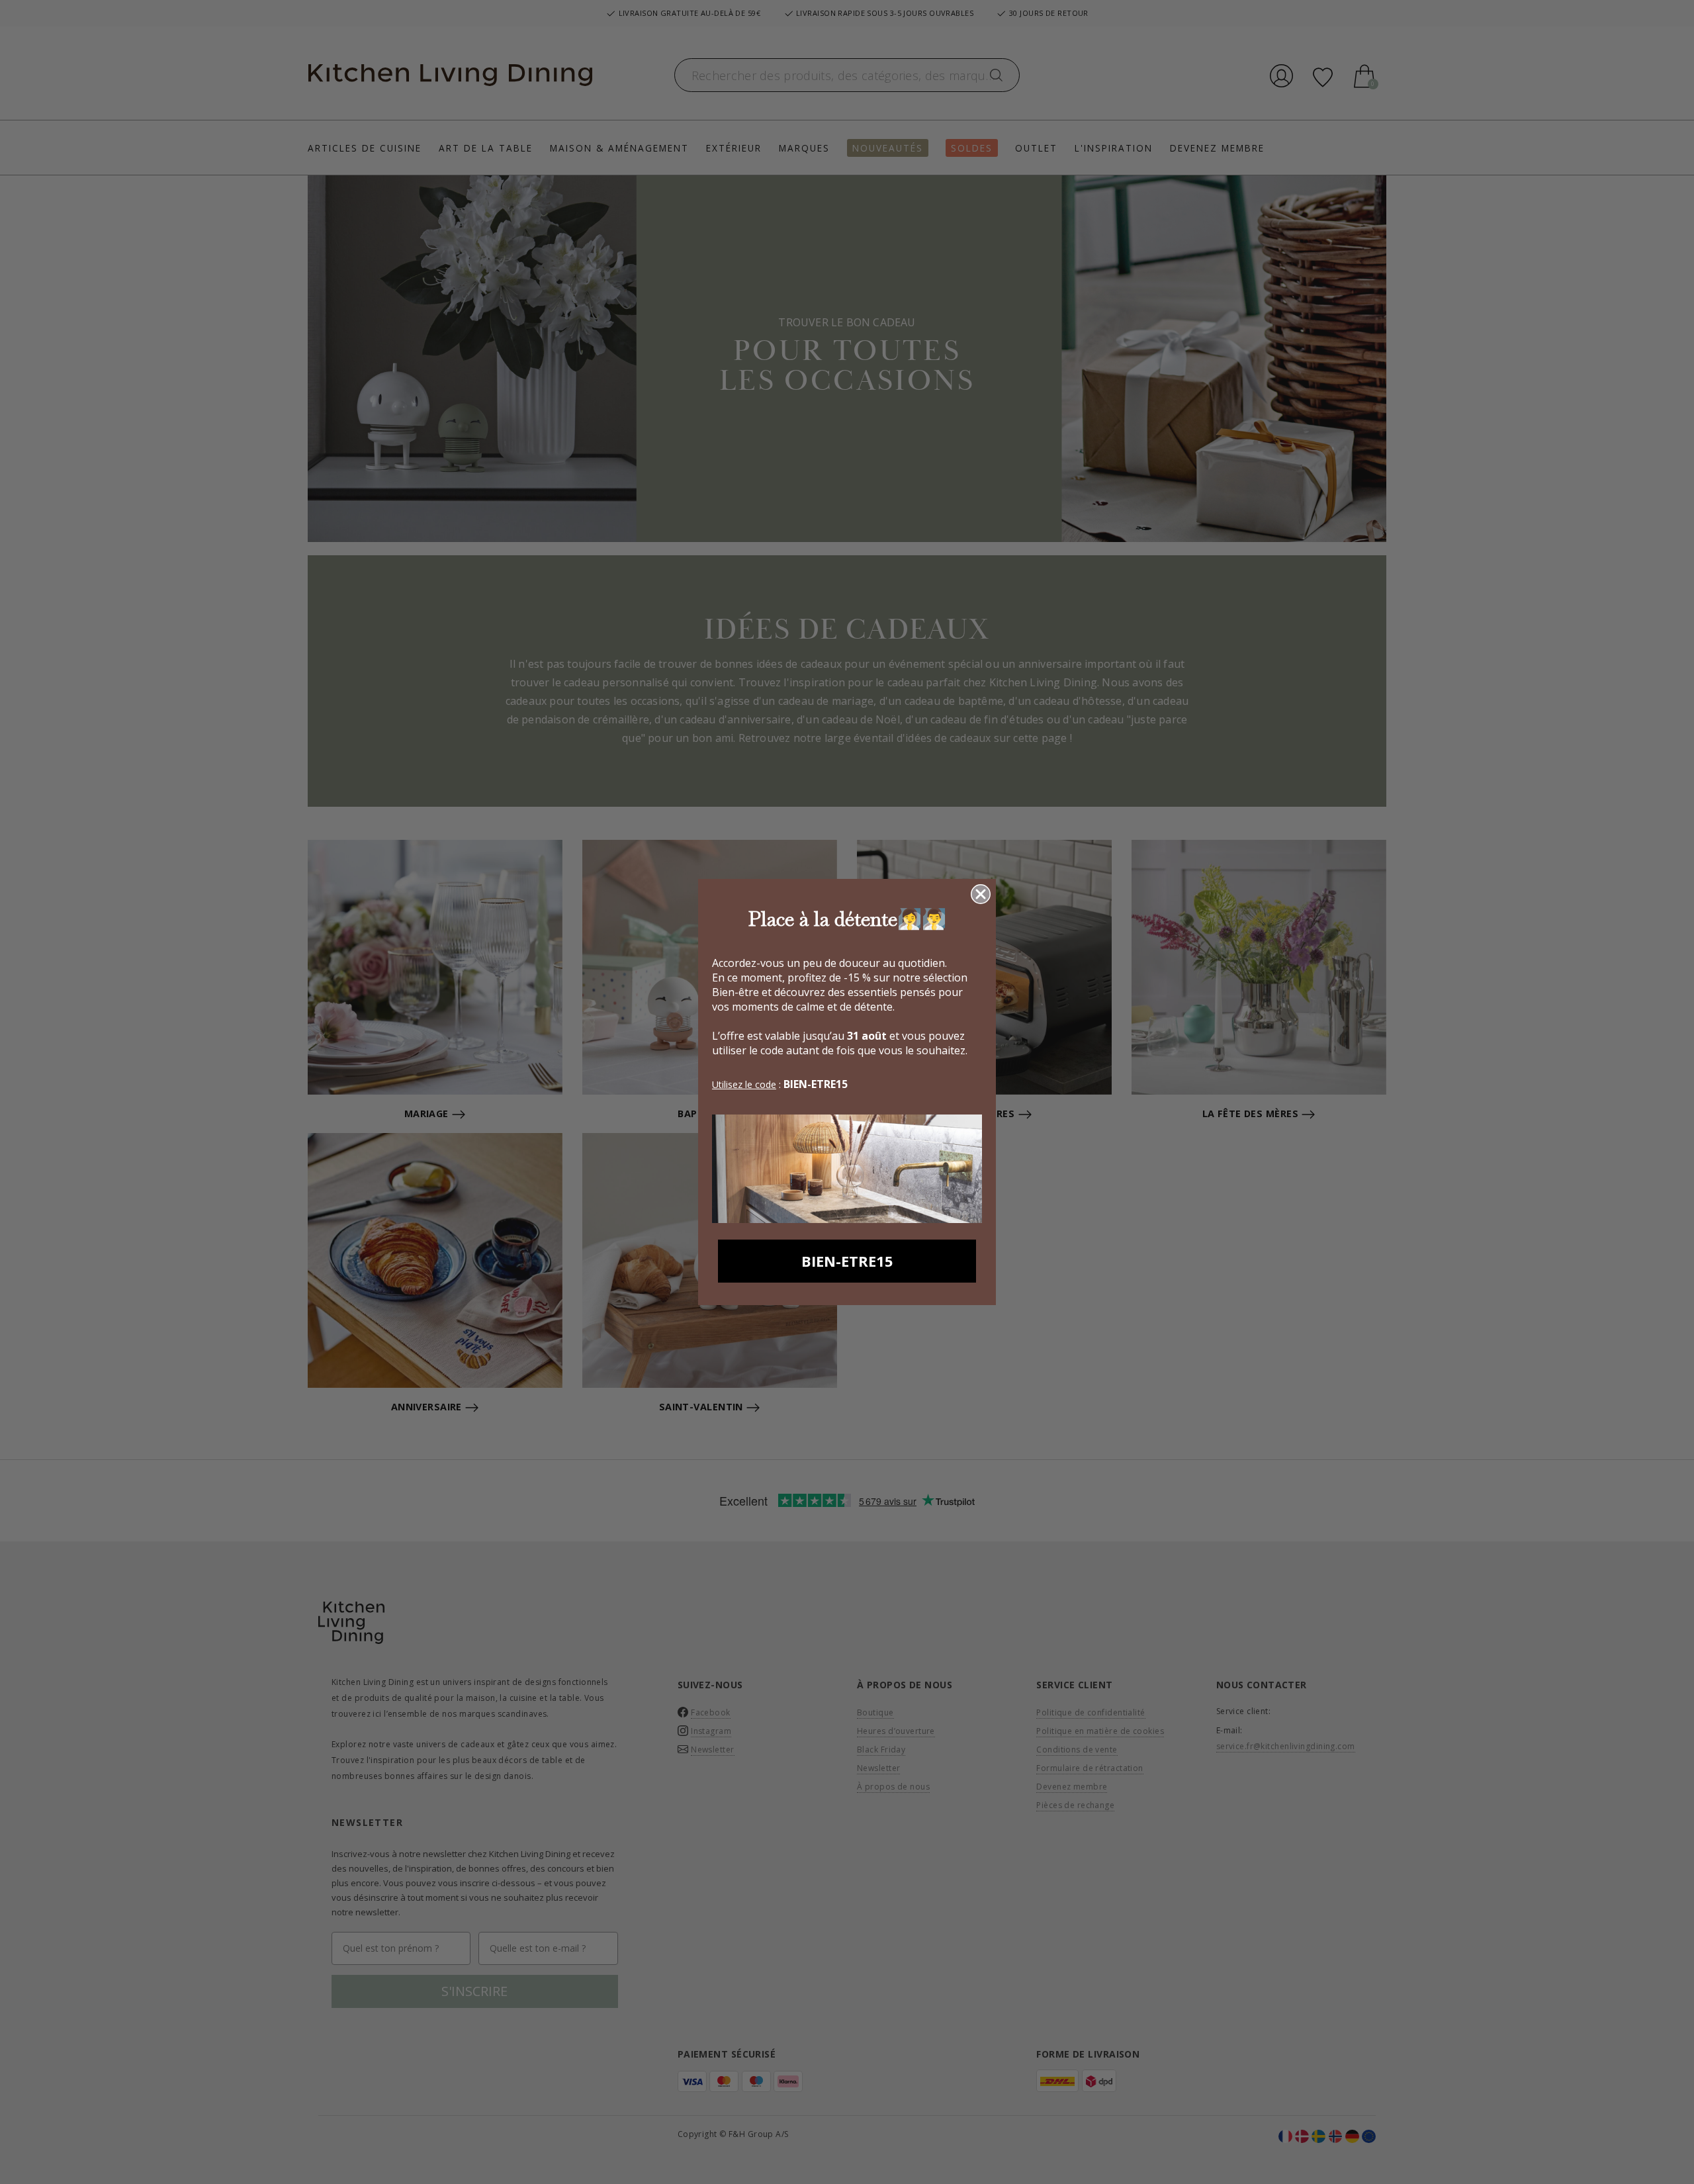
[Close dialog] (981, 894)
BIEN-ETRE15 (847, 1261)
